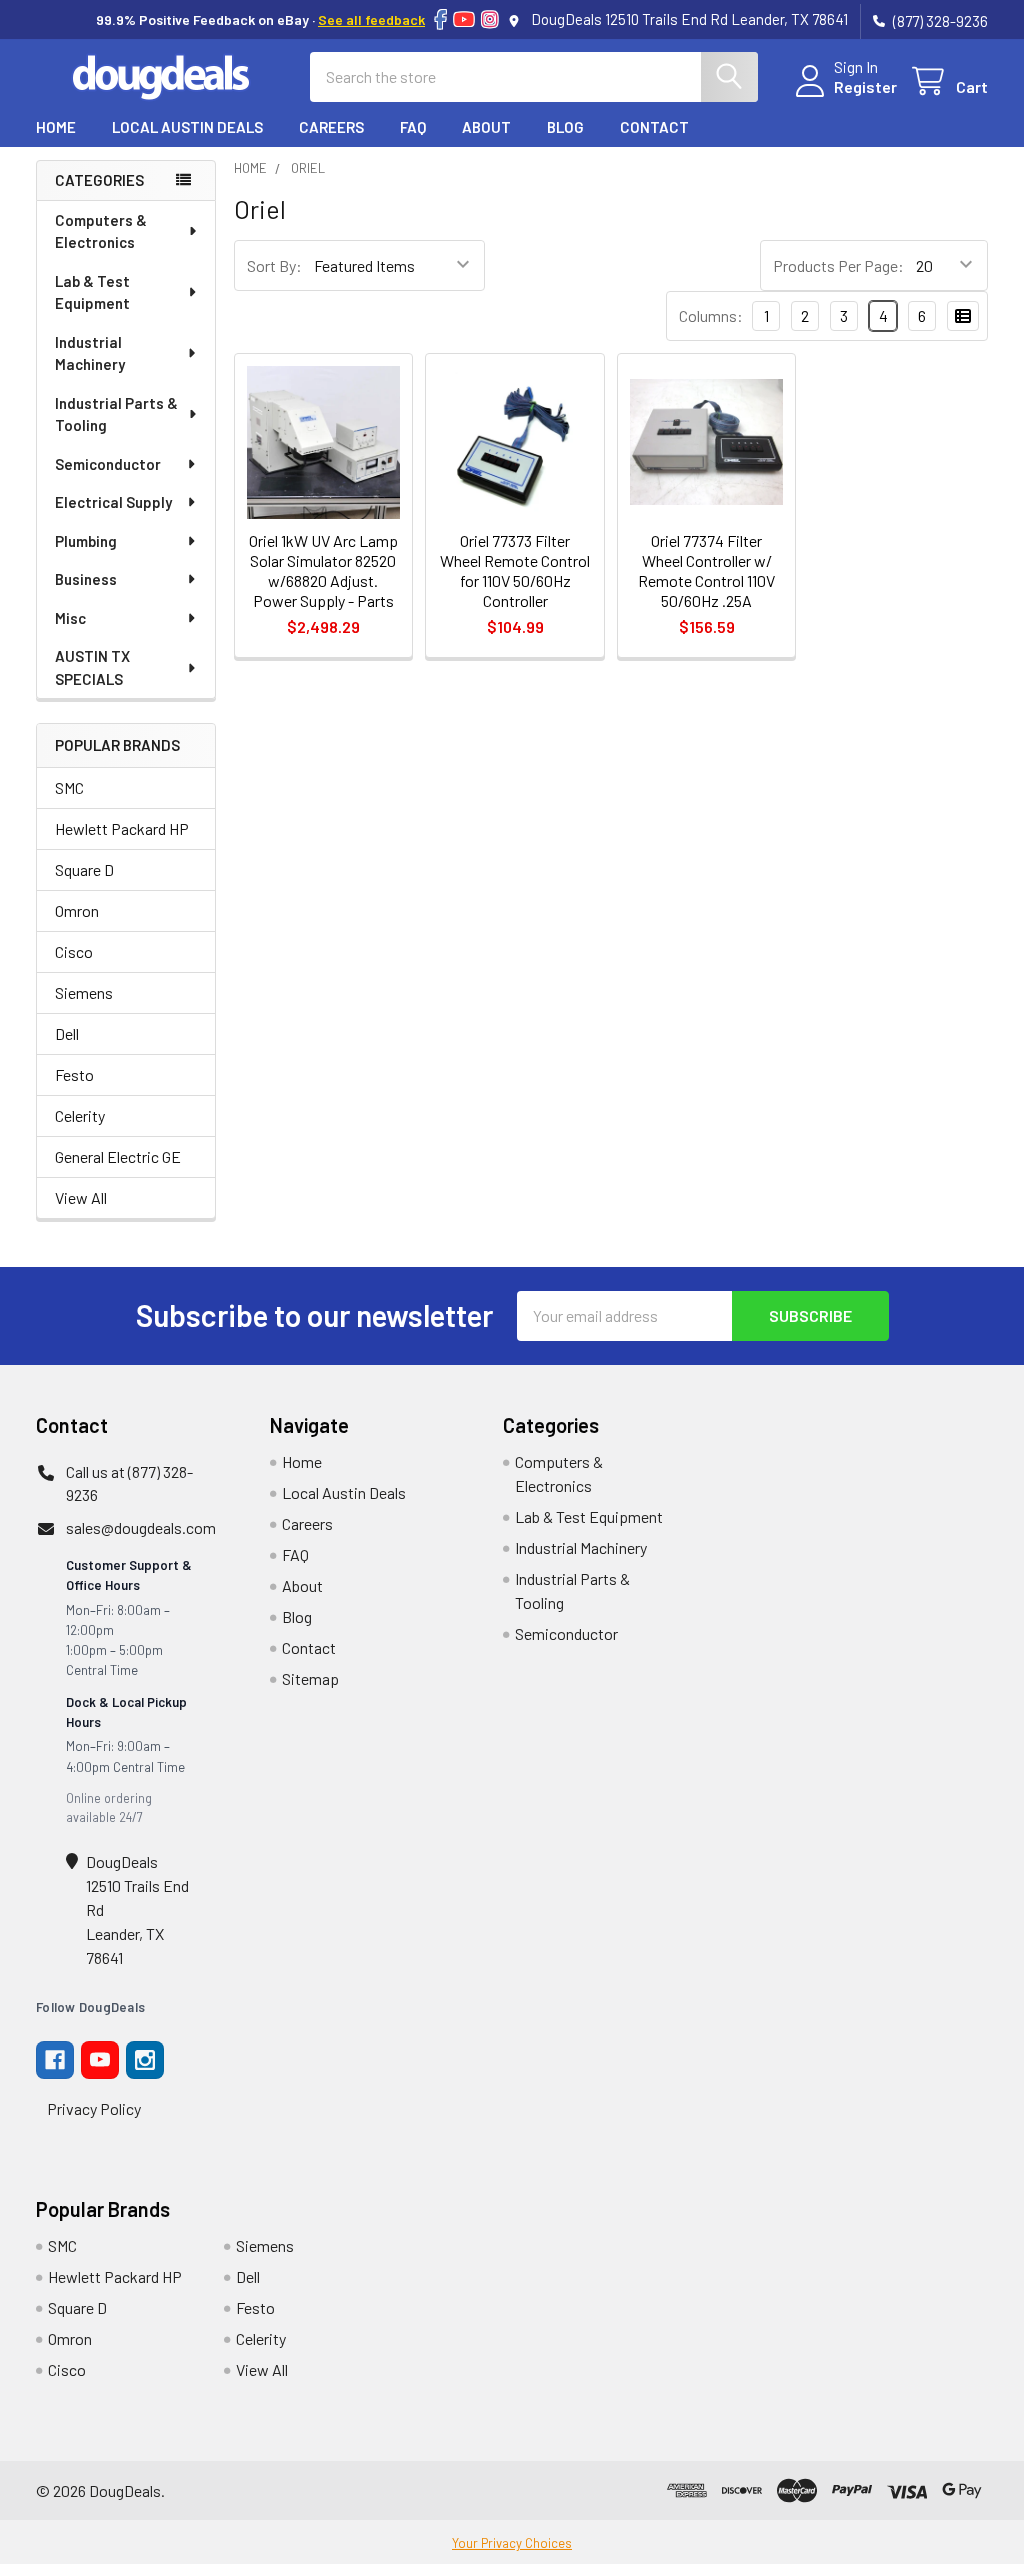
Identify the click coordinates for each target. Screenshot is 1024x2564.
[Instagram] (490, 19)
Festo (74, 1074)
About (486, 127)
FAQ (413, 127)
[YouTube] (464, 19)
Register (865, 86)
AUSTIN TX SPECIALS (92, 667)
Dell (67, 1033)
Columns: (711, 315)
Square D (84, 869)
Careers (331, 127)
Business (86, 579)
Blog (565, 127)
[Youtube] (100, 2060)
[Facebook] (440, 19)
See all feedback (371, 19)
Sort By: (274, 265)
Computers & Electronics (101, 231)
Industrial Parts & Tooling (116, 414)
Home (56, 127)
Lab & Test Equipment (92, 292)
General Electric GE (118, 1156)
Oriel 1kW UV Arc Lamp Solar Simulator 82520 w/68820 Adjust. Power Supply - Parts (323, 570)
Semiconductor (108, 464)
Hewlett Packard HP (122, 828)
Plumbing (86, 541)
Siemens (84, 992)
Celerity (80, 1115)
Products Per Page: (838, 265)
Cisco (74, 951)
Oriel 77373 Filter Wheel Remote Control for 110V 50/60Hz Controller (515, 570)
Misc (70, 618)
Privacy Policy (94, 2108)
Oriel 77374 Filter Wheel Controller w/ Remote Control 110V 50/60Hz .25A (706, 570)
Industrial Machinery (90, 353)
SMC (69, 787)
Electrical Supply (113, 502)
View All (81, 1197)
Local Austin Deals (187, 127)
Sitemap (310, 1678)
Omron (77, 910)
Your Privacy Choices (512, 2543)
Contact (654, 127)
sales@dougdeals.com (141, 1527)
